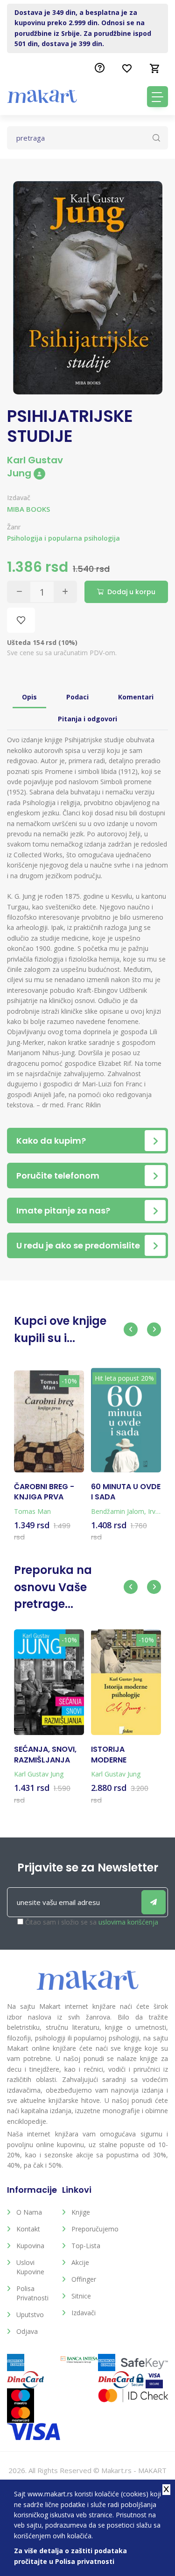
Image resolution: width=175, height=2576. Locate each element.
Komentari (136, 697)
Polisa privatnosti (32, 2293)
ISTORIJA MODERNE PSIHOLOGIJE (115, 1755)
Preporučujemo (92, 2229)
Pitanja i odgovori (87, 719)
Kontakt (28, 2229)
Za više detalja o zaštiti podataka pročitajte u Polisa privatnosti (70, 2556)
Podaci (77, 697)
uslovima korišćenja (128, 1922)
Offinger (84, 2279)
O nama (29, 2212)
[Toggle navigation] (157, 97)
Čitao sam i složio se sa (92, 1922)
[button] (131, 1329)
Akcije (80, 2262)
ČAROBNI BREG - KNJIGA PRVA (44, 1492)
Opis (29, 697)
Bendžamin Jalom (118, 1511)
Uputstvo (30, 2315)
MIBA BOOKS (28, 509)
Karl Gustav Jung (35, 467)
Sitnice (81, 2296)
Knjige (81, 2212)
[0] (155, 68)
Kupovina (30, 2246)
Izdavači (84, 2313)
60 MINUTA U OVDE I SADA (126, 1492)
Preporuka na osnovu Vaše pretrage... (53, 1587)
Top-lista (86, 2246)
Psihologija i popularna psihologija (63, 538)
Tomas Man (32, 1511)
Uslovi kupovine (30, 2267)
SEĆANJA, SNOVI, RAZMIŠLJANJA (45, 1755)
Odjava (27, 2331)
